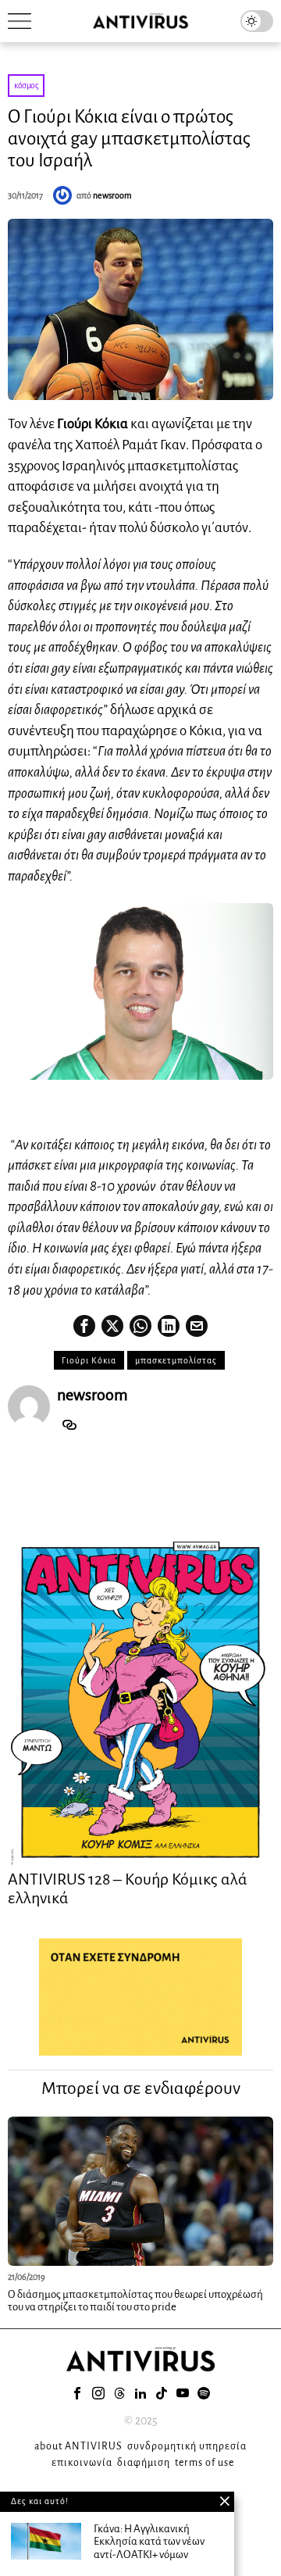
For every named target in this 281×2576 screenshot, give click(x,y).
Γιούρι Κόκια (89, 1360)
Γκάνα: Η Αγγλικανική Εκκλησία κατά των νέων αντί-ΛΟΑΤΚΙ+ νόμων (149, 2542)
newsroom (112, 195)
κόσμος (26, 85)
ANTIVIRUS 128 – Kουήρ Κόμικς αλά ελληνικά (128, 1888)
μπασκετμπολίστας (176, 1360)
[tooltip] (84, 1326)
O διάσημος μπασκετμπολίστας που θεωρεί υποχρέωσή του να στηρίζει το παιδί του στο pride (135, 2301)
